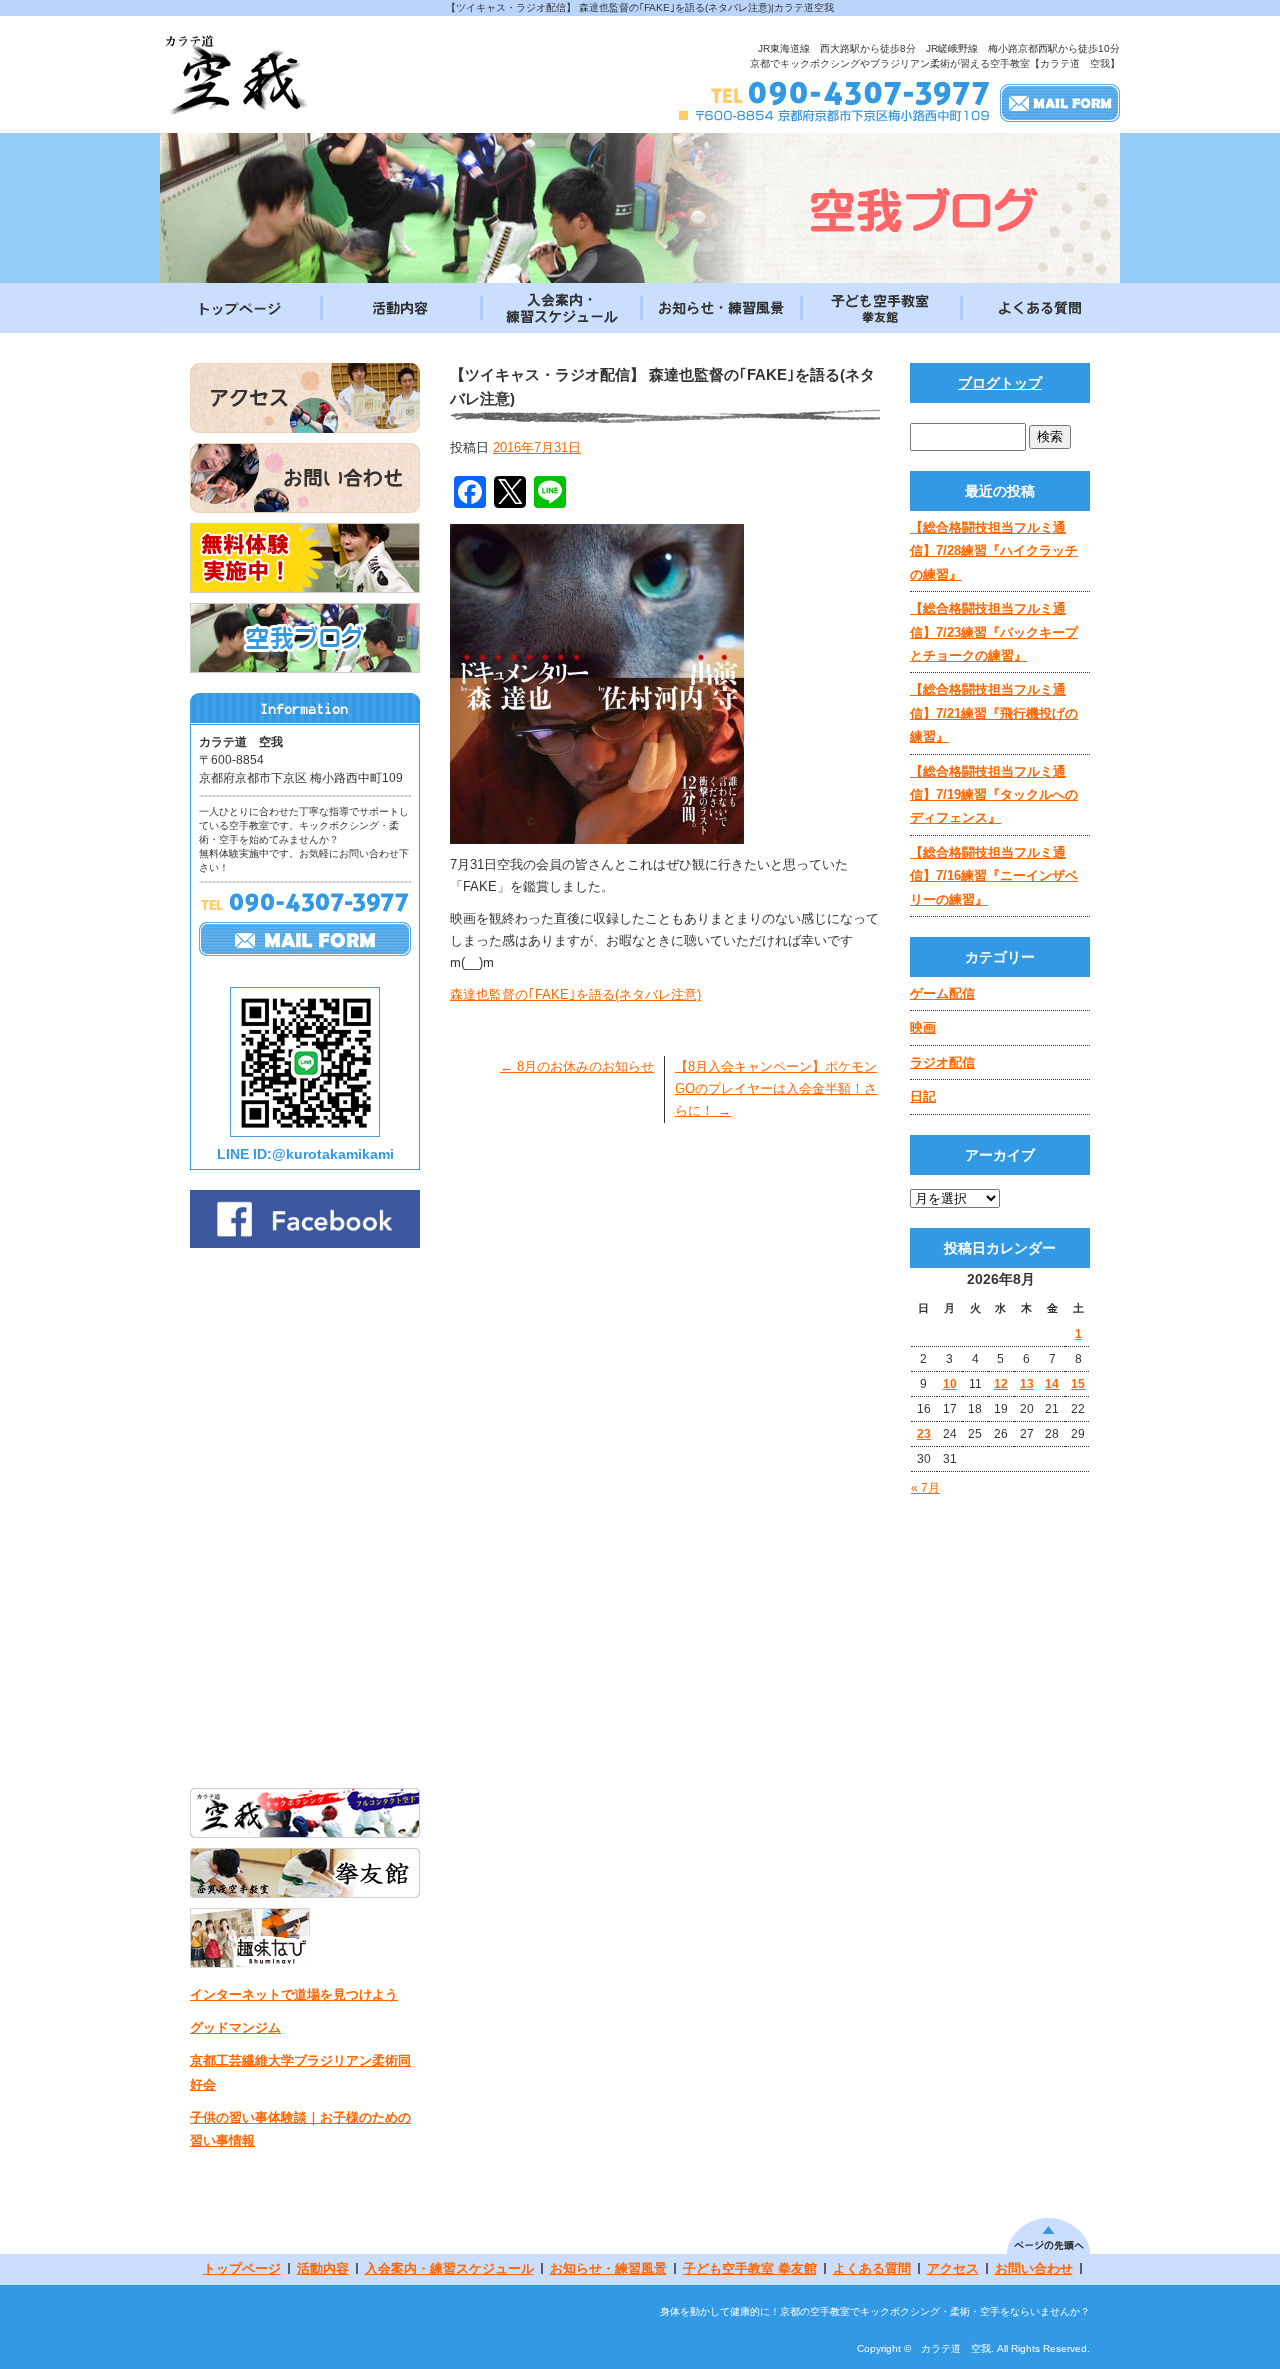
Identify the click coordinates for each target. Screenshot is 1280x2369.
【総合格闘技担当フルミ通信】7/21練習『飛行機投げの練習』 (994, 713)
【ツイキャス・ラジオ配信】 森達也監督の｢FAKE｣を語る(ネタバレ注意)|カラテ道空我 (640, 7)
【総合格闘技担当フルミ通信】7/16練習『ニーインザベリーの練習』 (994, 876)
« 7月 (925, 1488)
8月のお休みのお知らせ (577, 1066)
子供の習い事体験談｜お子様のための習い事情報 (300, 2129)
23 (924, 1434)
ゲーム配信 (942, 993)
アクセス (953, 2268)
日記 (923, 1096)
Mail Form (1060, 102)
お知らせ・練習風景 (720, 308)
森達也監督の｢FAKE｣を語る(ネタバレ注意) (575, 994)
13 (1027, 1384)
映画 (923, 1027)
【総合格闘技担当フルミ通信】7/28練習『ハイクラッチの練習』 (994, 551)
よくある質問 (1040, 308)
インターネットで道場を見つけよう (294, 1994)
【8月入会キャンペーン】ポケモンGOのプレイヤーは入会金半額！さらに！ (776, 1088)
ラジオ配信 (942, 1062)
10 (950, 1384)
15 (1078, 1384)
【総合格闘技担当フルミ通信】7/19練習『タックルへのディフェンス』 (994, 795)
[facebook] (305, 1242)
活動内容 (400, 308)
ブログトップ (1000, 383)
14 (1052, 1384)
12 (1001, 1384)
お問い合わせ (1034, 2268)
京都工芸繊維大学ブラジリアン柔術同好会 (300, 2072)
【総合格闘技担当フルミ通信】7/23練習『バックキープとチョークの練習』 (994, 632)
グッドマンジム (235, 2027)
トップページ (240, 308)
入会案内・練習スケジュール (560, 308)
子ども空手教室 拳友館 (880, 308)
